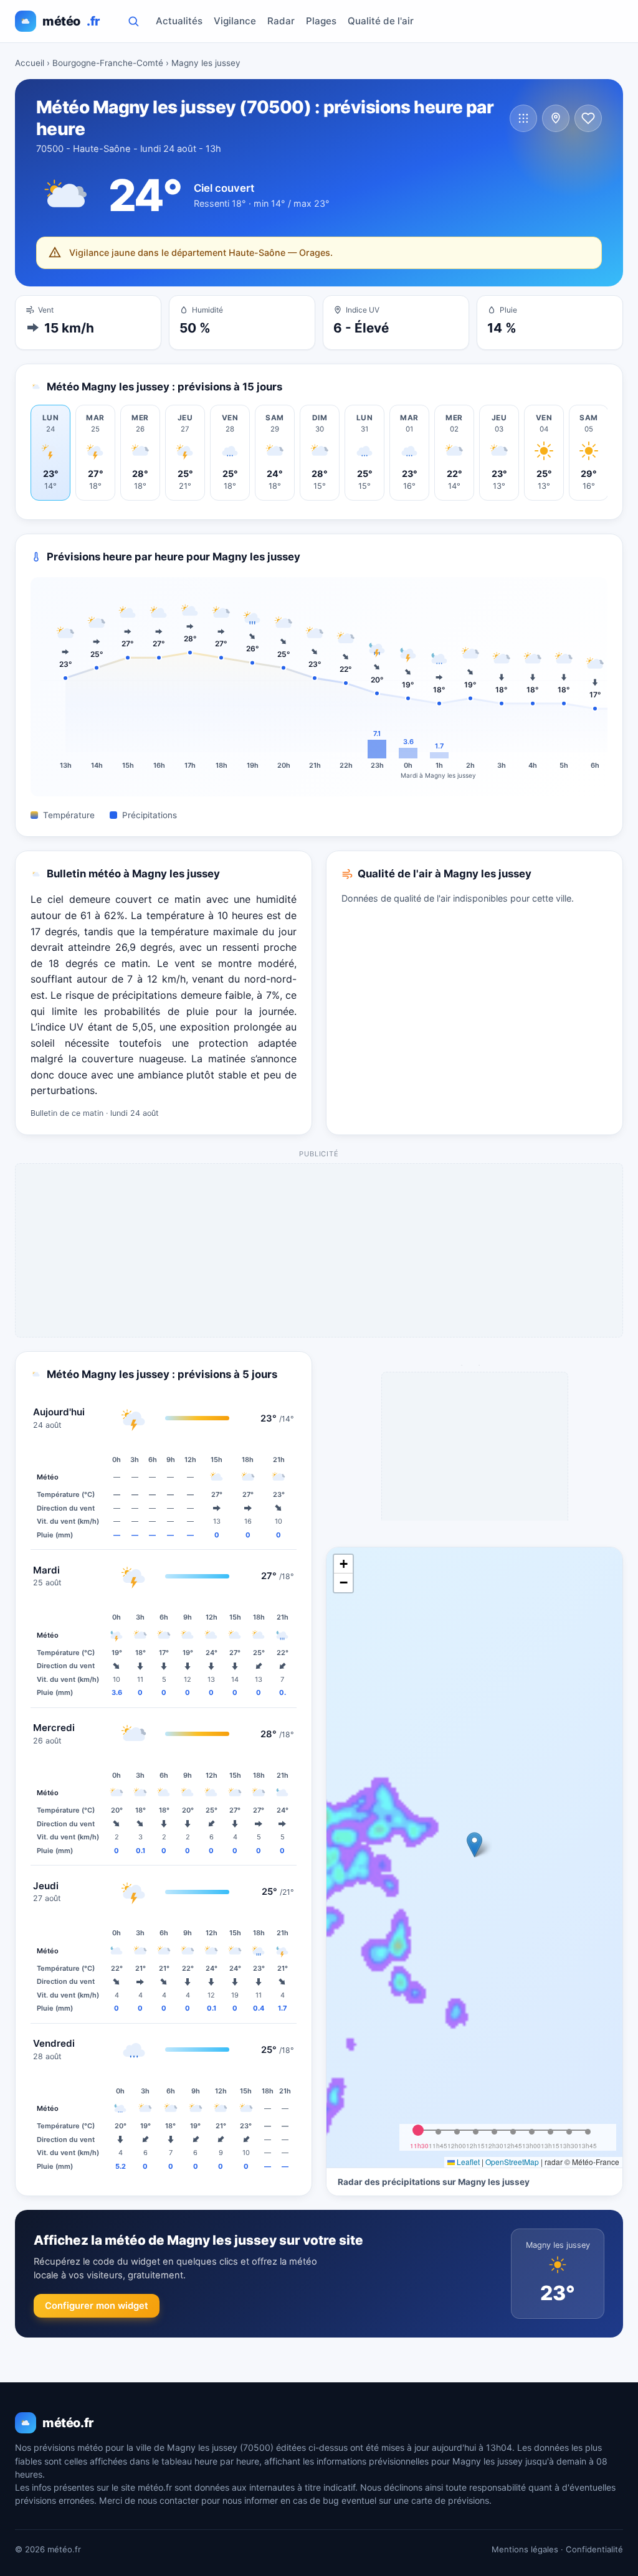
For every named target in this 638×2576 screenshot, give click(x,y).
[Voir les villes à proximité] (556, 118)
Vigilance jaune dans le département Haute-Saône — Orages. (201, 252)
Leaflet (467, 2162)
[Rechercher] (133, 21)
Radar (281, 21)
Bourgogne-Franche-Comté (108, 63)
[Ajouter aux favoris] (588, 118)
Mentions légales (525, 2549)
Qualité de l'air (381, 21)
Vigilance (235, 21)
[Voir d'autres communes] (523, 118)
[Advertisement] (320, 1251)
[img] (474, 1857)
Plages (321, 21)
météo (71, 21)
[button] (474, 1845)
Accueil (30, 63)
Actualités (179, 21)
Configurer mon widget (97, 2306)
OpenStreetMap (512, 2162)
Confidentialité (594, 2549)
